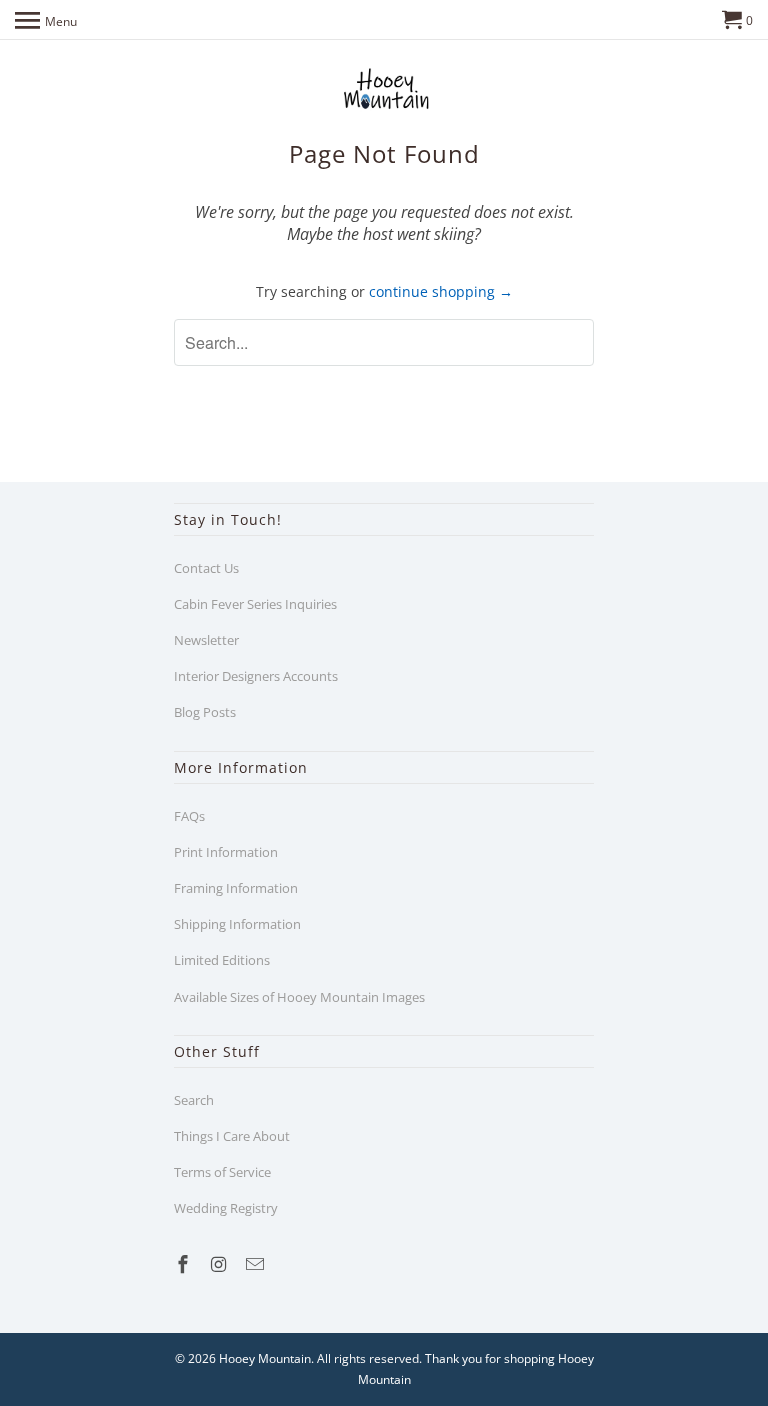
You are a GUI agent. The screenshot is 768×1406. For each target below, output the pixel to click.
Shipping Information (237, 924)
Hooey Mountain (265, 1358)
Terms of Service (222, 1172)
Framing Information (236, 888)
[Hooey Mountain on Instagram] (221, 1264)
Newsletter (206, 640)
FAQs (189, 816)
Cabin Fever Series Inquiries (255, 604)
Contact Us (206, 568)
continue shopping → (441, 291)
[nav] (46, 20)
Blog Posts (205, 712)
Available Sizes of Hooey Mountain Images (299, 997)
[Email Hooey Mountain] (257, 1264)
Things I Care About (232, 1136)
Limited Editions (222, 960)
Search (194, 1100)
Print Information (226, 852)
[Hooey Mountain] (384, 88)
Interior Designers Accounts (256, 676)
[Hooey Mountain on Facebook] (185, 1264)
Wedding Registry (226, 1208)
